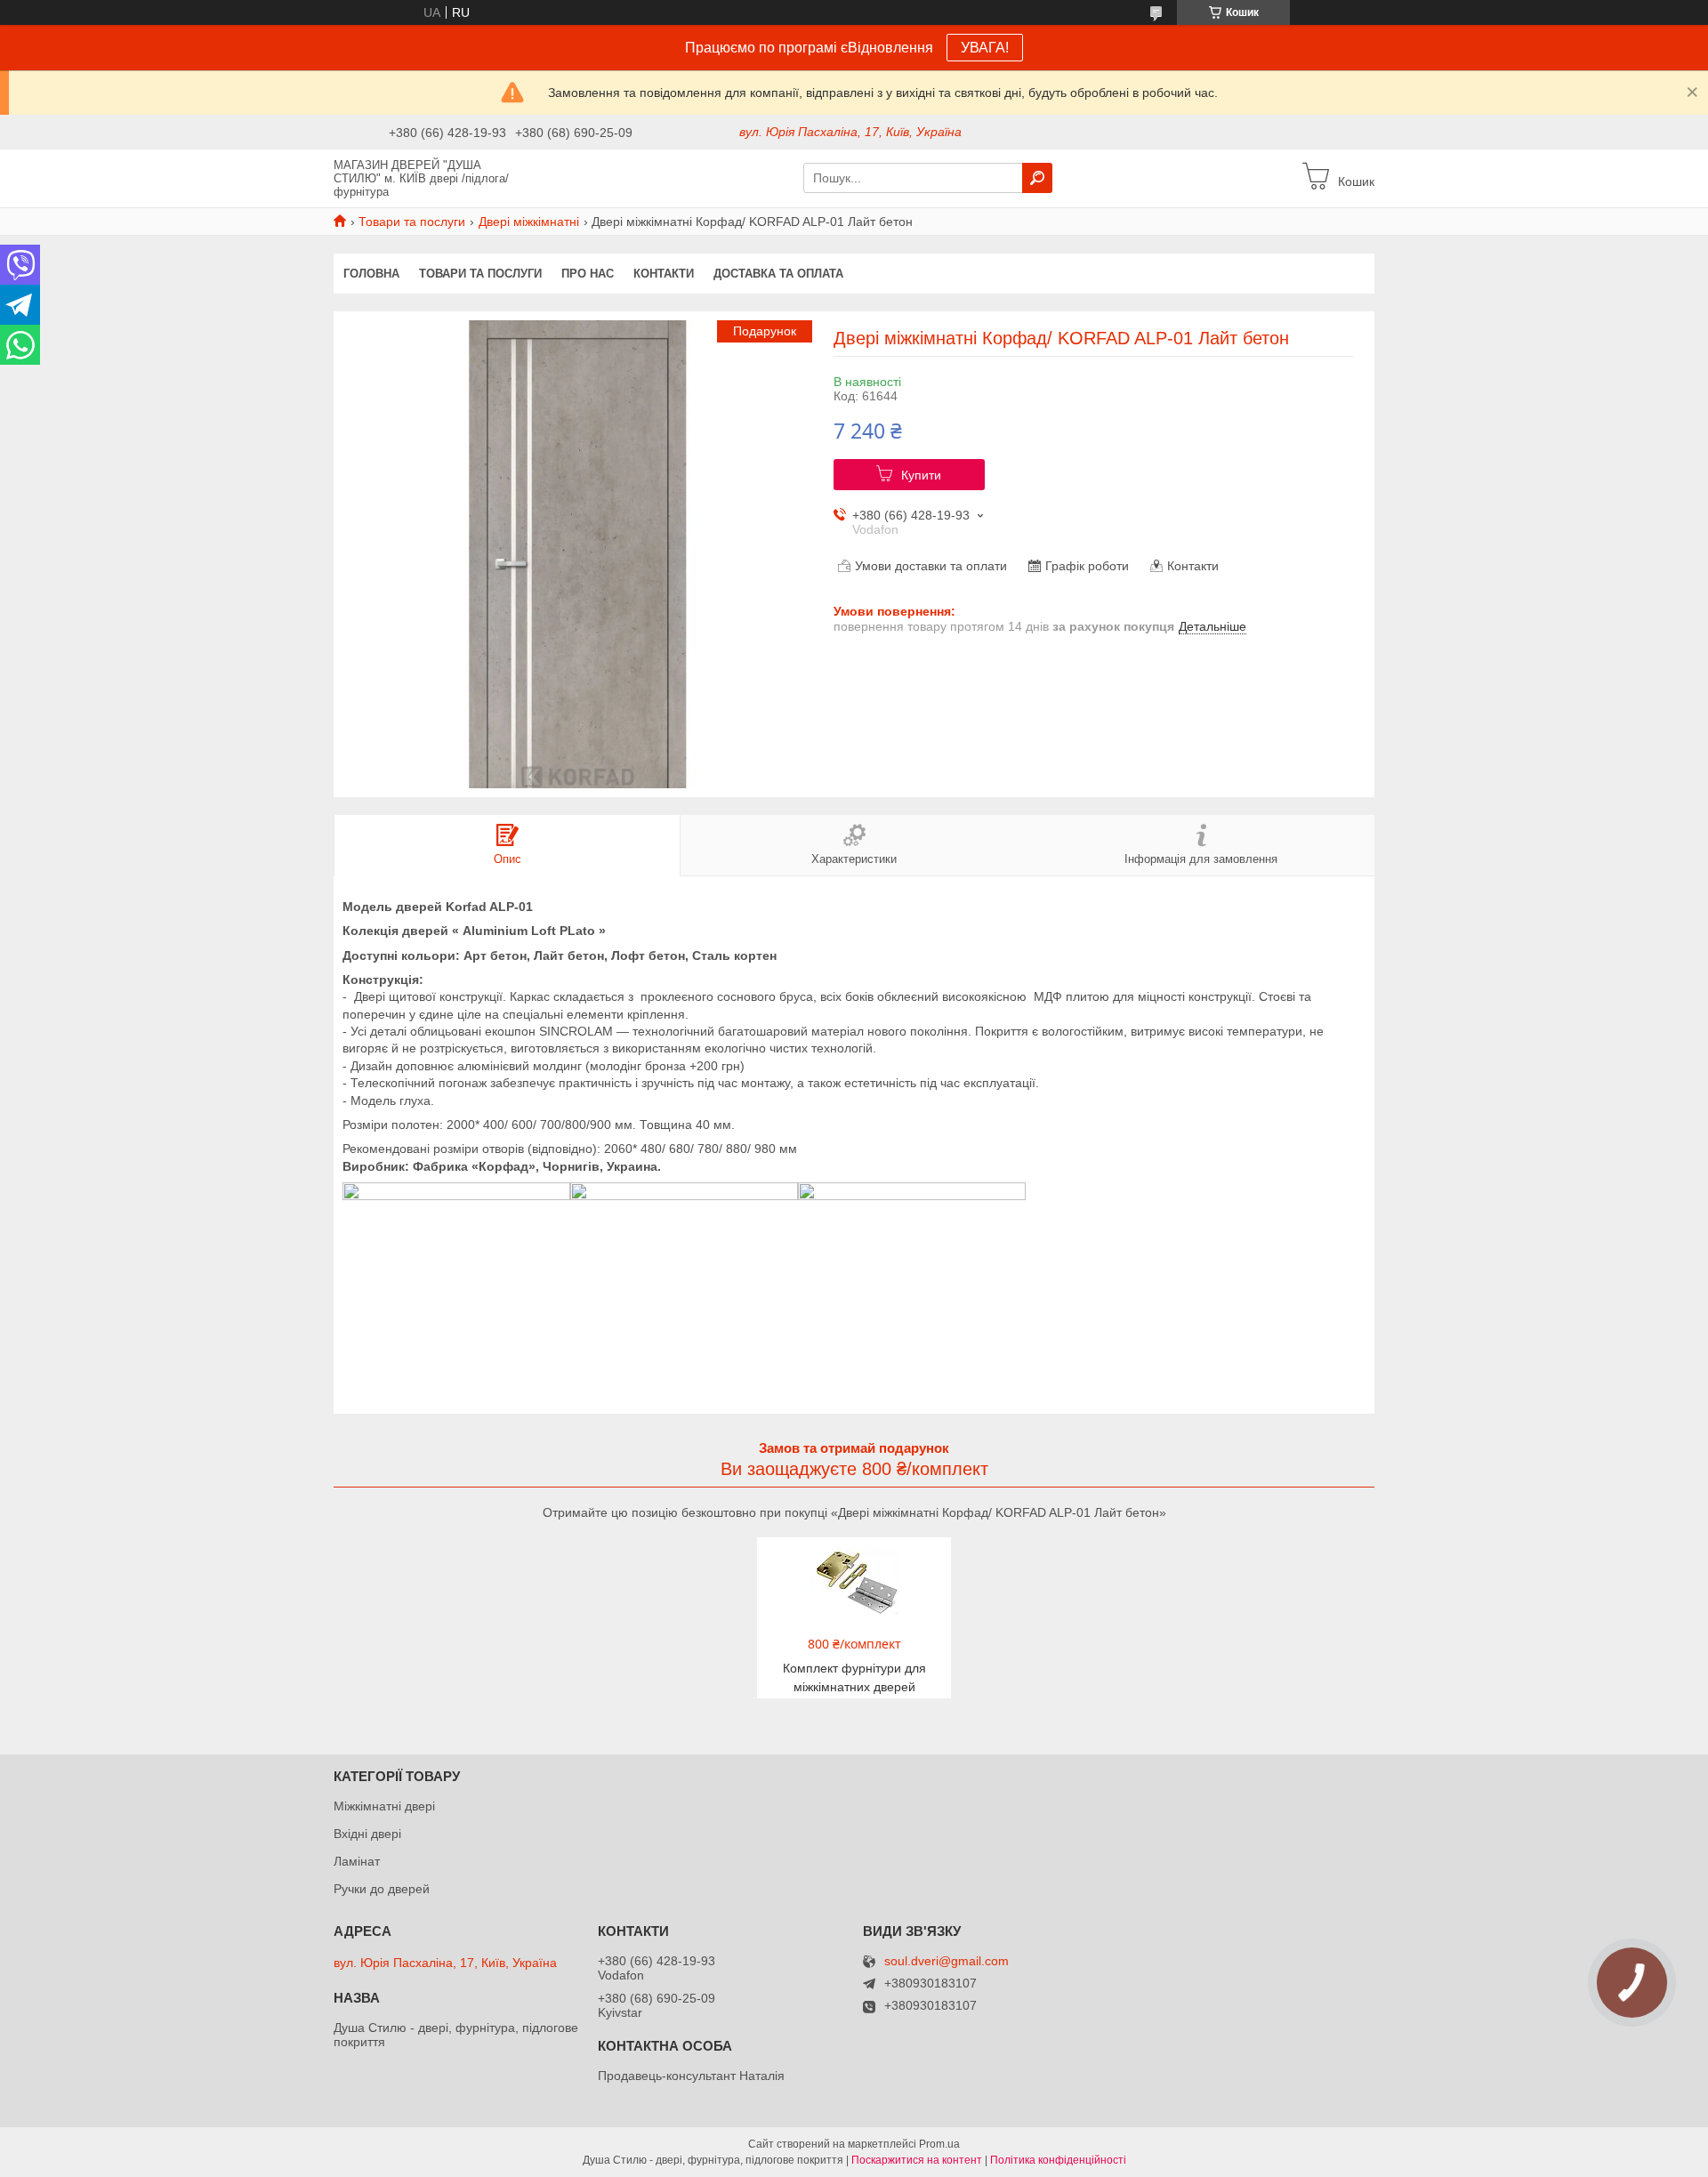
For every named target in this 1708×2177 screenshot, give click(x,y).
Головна (371, 274)
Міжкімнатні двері (384, 1806)
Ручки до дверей (382, 1889)
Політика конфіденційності (1058, 2160)
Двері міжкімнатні (529, 222)
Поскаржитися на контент (917, 2160)
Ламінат (357, 1861)
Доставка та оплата (778, 274)
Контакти (664, 274)
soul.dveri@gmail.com (947, 1961)
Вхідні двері (367, 1834)
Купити (921, 475)
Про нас (588, 274)
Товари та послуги (412, 222)
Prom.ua (939, 2144)
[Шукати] (1037, 178)
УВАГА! (985, 48)
